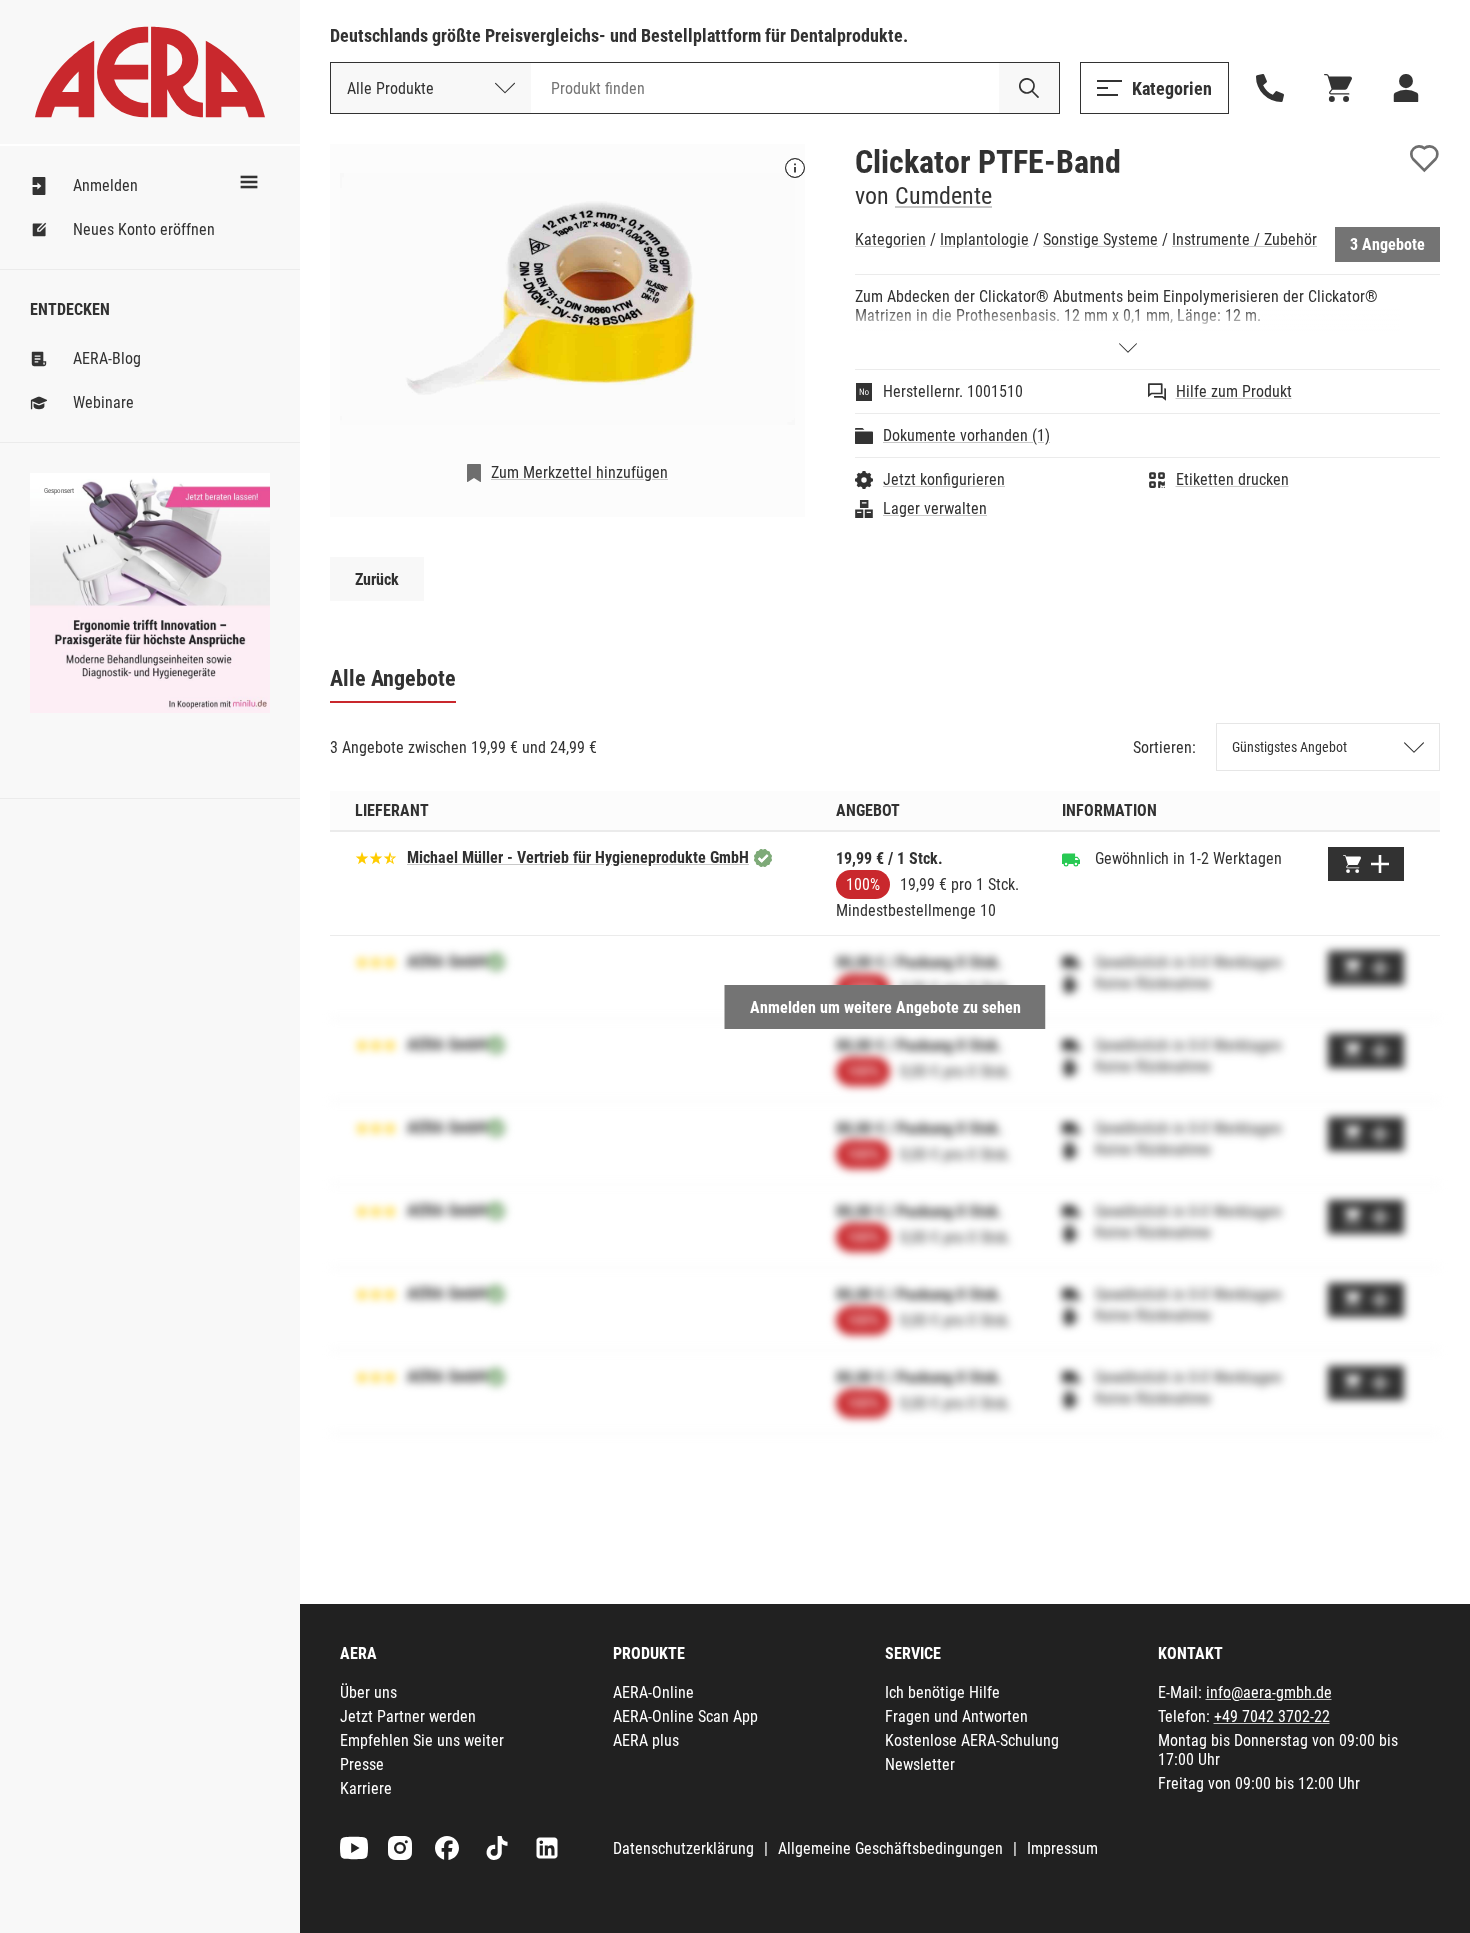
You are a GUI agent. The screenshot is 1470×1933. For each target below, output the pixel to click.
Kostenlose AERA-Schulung (972, 1740)
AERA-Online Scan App (685, 1716)
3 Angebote (1387, 244)
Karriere (366, 1788)
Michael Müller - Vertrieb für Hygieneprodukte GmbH (578, 857)
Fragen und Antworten (956, 1716)
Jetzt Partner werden (408, 1716)
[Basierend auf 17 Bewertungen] (376, 856)
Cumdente (943, 196)
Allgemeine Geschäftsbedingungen (890, 1848)
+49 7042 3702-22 (1272, 1716)
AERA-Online (653, 1692)
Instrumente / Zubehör (1244, 239)
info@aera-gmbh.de (1269, 1692)
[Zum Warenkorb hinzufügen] (1366, 864)
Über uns (368, 1692)
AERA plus (646, 1740)
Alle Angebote (393, 678)
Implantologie (984, 239)
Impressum (1062, 1848)
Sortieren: (1164, 747)
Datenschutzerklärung (683, 1848)
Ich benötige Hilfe (942, 1692)
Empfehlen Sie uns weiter (422, 1740)
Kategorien (890, 239)
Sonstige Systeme (1100, 239)
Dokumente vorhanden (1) (966, 435)
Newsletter (920, 1764)
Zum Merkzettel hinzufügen (579, 472)
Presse (362, 1764)
